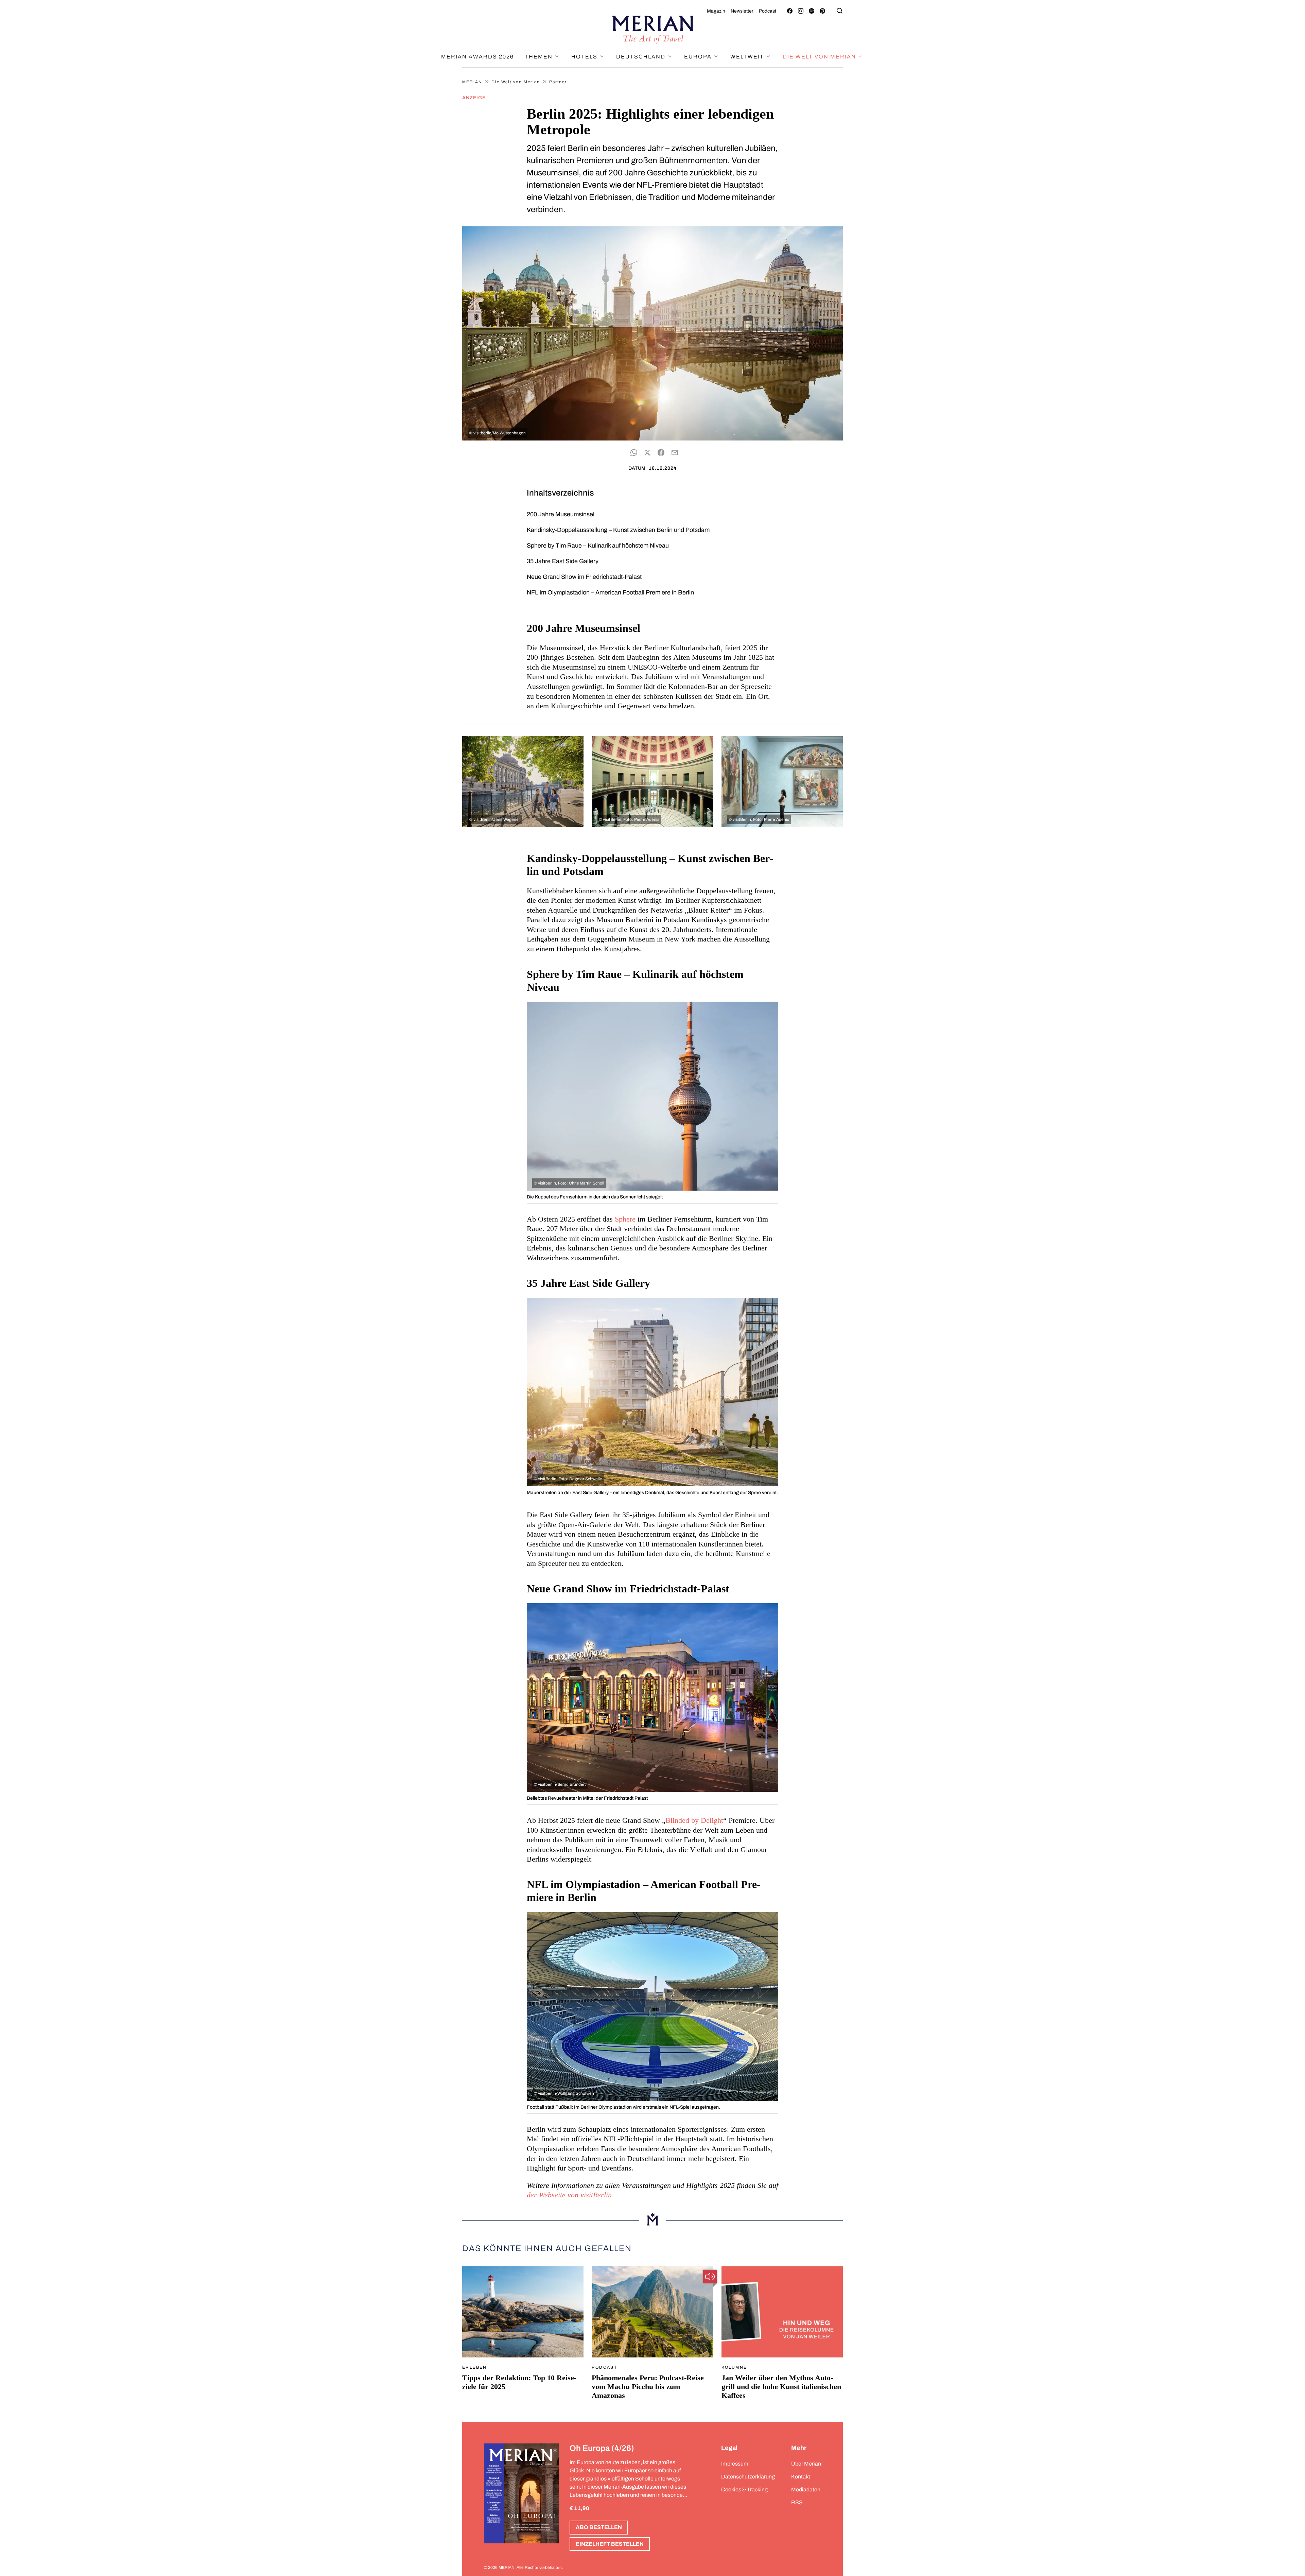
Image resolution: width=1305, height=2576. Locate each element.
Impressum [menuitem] (735, 2464)
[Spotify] (812, 11)
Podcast (768, 11)
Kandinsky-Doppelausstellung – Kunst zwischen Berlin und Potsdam (618, 530)
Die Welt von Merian (516, 82)
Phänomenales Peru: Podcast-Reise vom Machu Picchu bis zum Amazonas (648, 2387)
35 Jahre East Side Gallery (563, 561)
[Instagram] (801, 11)
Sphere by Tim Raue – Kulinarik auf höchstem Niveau (598, 546)
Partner (558, 82)
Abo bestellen (599, 2527)
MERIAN (472, 82)
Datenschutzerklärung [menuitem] (748, 2477)
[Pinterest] (822, 11)
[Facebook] (790, 11)
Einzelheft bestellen (610, 2544)
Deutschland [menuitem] (642, 57)
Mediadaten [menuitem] (806, 2489)
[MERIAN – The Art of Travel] (652, 30)
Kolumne (734, 2367)
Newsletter (742, 11)
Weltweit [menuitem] (748, 57)
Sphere (625, 1219)
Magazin (716, 11)
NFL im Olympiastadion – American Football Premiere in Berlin (610, 592)
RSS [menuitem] (797, 2502)
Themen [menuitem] (540, 57)
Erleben (475, 2367)
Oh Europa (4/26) (602, 2448)
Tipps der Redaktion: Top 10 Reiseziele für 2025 (519, 2382)
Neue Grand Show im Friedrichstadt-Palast (584, 577)
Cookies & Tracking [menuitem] (744, 2489)
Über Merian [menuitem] (806, 2464)
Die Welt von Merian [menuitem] (820, 57)
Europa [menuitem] (699, 57)
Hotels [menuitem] (585, 57)
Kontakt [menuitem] (801, 2477)
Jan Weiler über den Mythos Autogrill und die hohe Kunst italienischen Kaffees (781, 2387)
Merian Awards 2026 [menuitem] (477, 57)
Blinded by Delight (694, 1820)
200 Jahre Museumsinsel (561, 514)
